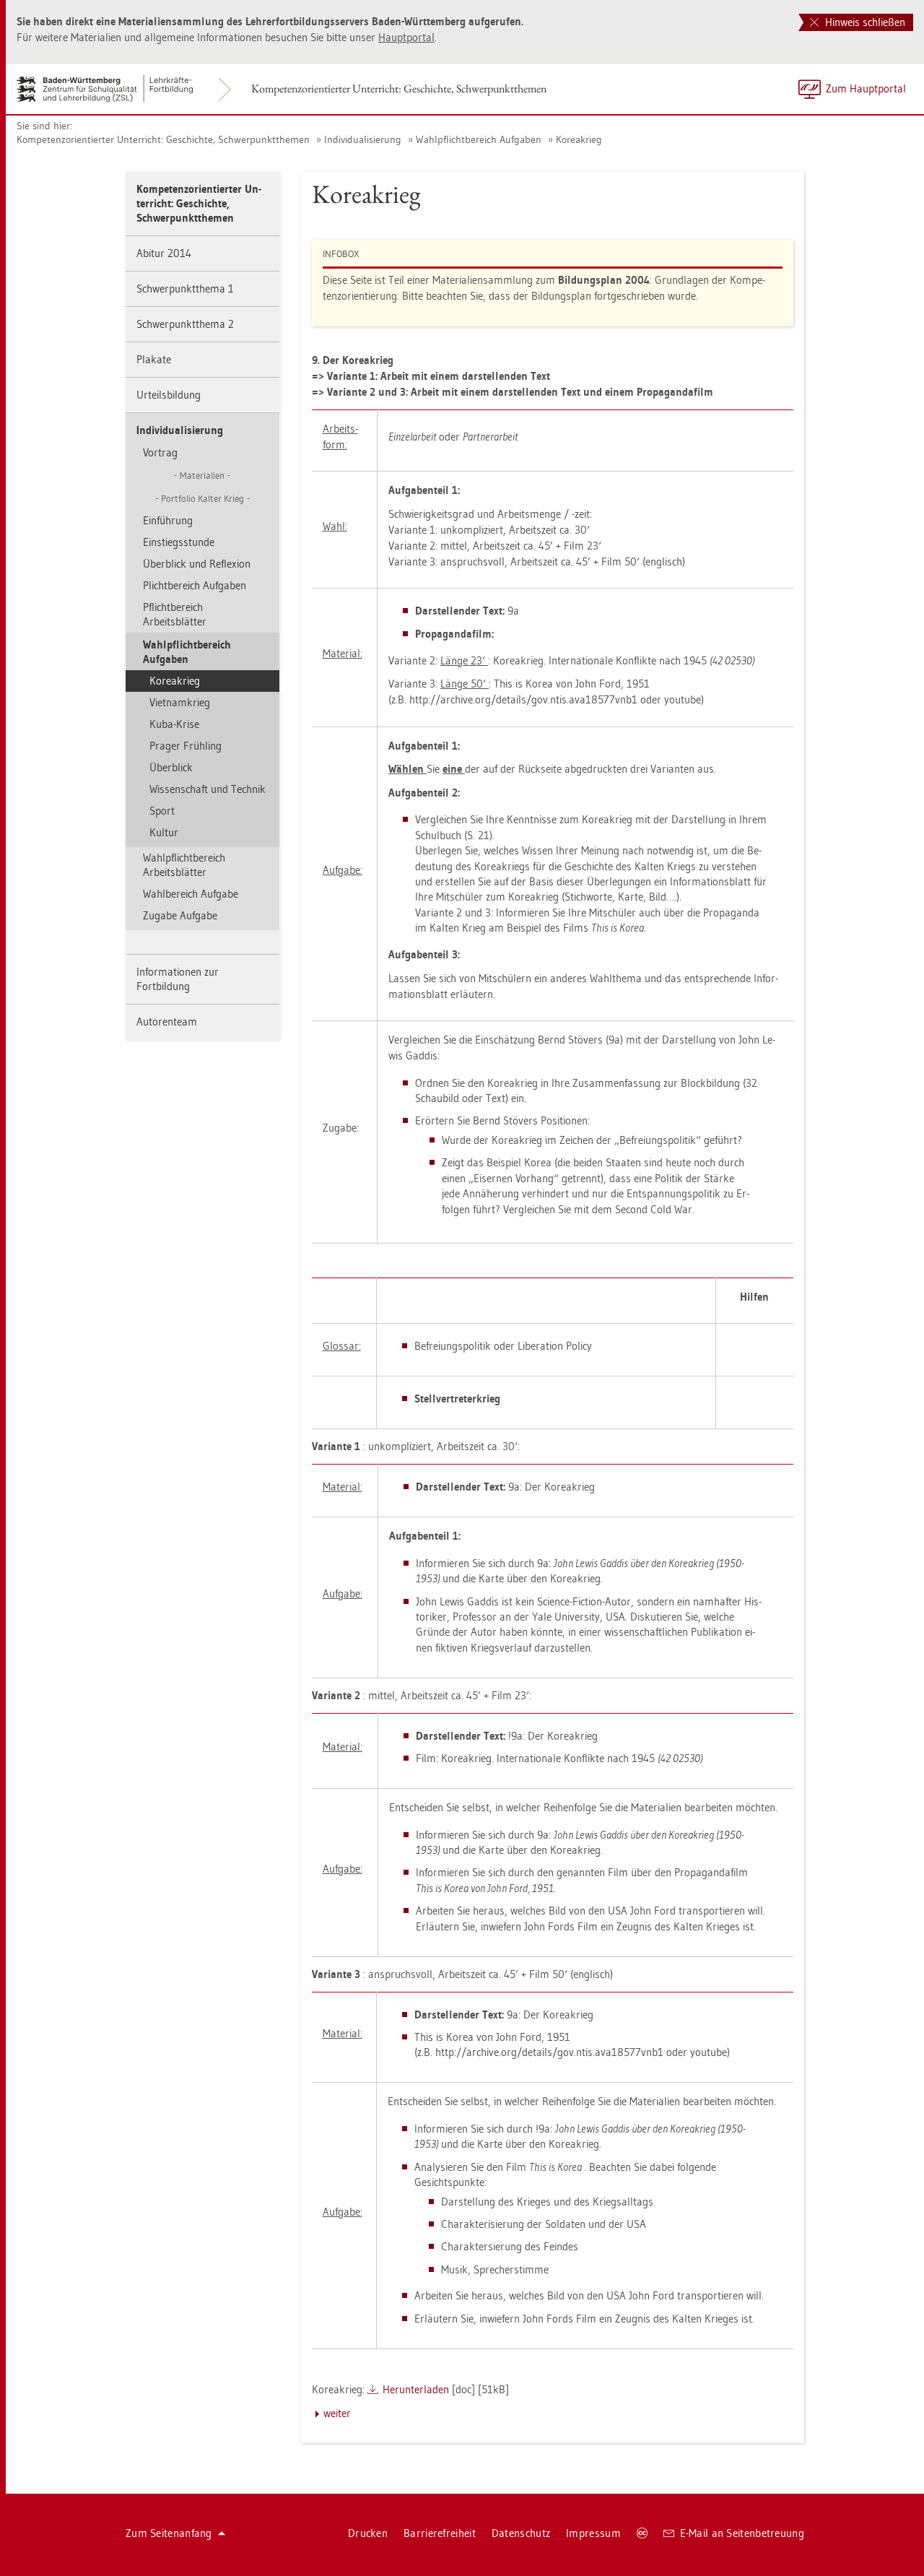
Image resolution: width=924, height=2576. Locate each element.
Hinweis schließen (864, 22)
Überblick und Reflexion (197, 564)
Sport (162, 811)
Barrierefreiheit (440, 2533)
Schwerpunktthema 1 (185, 289)
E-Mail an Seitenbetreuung (742, 2533)
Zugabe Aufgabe (180, 915)
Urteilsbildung (169, 395)
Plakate (154, 359)
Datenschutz (521, 2533)
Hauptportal (406, 37)
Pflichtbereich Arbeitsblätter (175, 614)
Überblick (171, 767)
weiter (337, 2413)
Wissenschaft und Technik (208, 789)
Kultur (164, 832)
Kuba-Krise (174, 724)
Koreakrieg (579, 139)
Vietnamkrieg (180, 702)
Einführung (168, 520)
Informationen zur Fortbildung (178, 979)
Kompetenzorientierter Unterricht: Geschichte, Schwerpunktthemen (399, 88)
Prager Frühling (186, 746)
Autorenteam (167, 1022)
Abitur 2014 (164, 253)
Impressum (593, 2533)
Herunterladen (416, 2389)
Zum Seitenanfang (169, 2533)
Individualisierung (363, 139)
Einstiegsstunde (179, 542)
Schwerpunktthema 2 (185, 324)
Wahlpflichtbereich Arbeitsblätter (184, 865)
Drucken (368, 2533)
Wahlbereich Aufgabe (191, 894)
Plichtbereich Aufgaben (195, 585)
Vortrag (160, 452)
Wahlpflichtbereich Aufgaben (479, 139)
